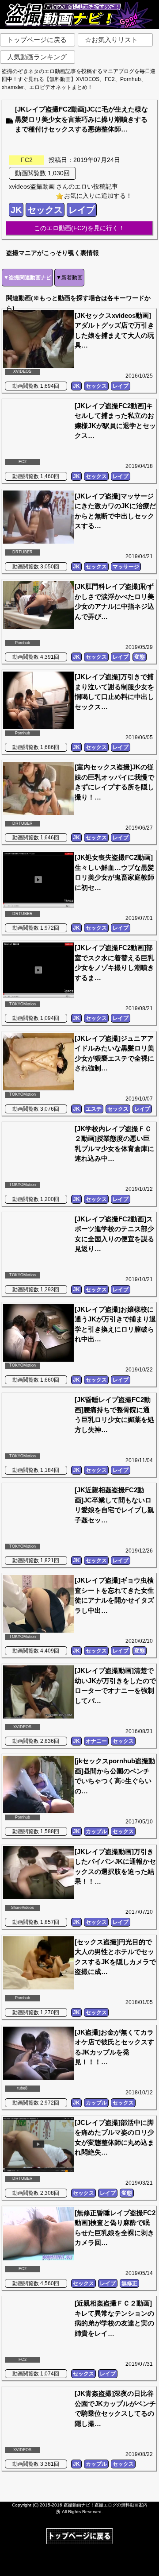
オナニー (96, 1741)
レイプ (82, 210)
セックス (45, 210)
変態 (140, 657)
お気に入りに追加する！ (98, 196)
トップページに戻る (37, 40)
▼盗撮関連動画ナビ (27, 278)
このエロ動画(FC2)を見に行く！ (79, 228)
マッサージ (126, 567)
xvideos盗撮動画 (32, 186)
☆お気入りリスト (111, 40)
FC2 (27, 160)
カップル (96, 1831)
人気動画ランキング (37, 57)
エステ (94, 1109)
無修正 (129, 2283)
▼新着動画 (69, 278)
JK (16, 210)
